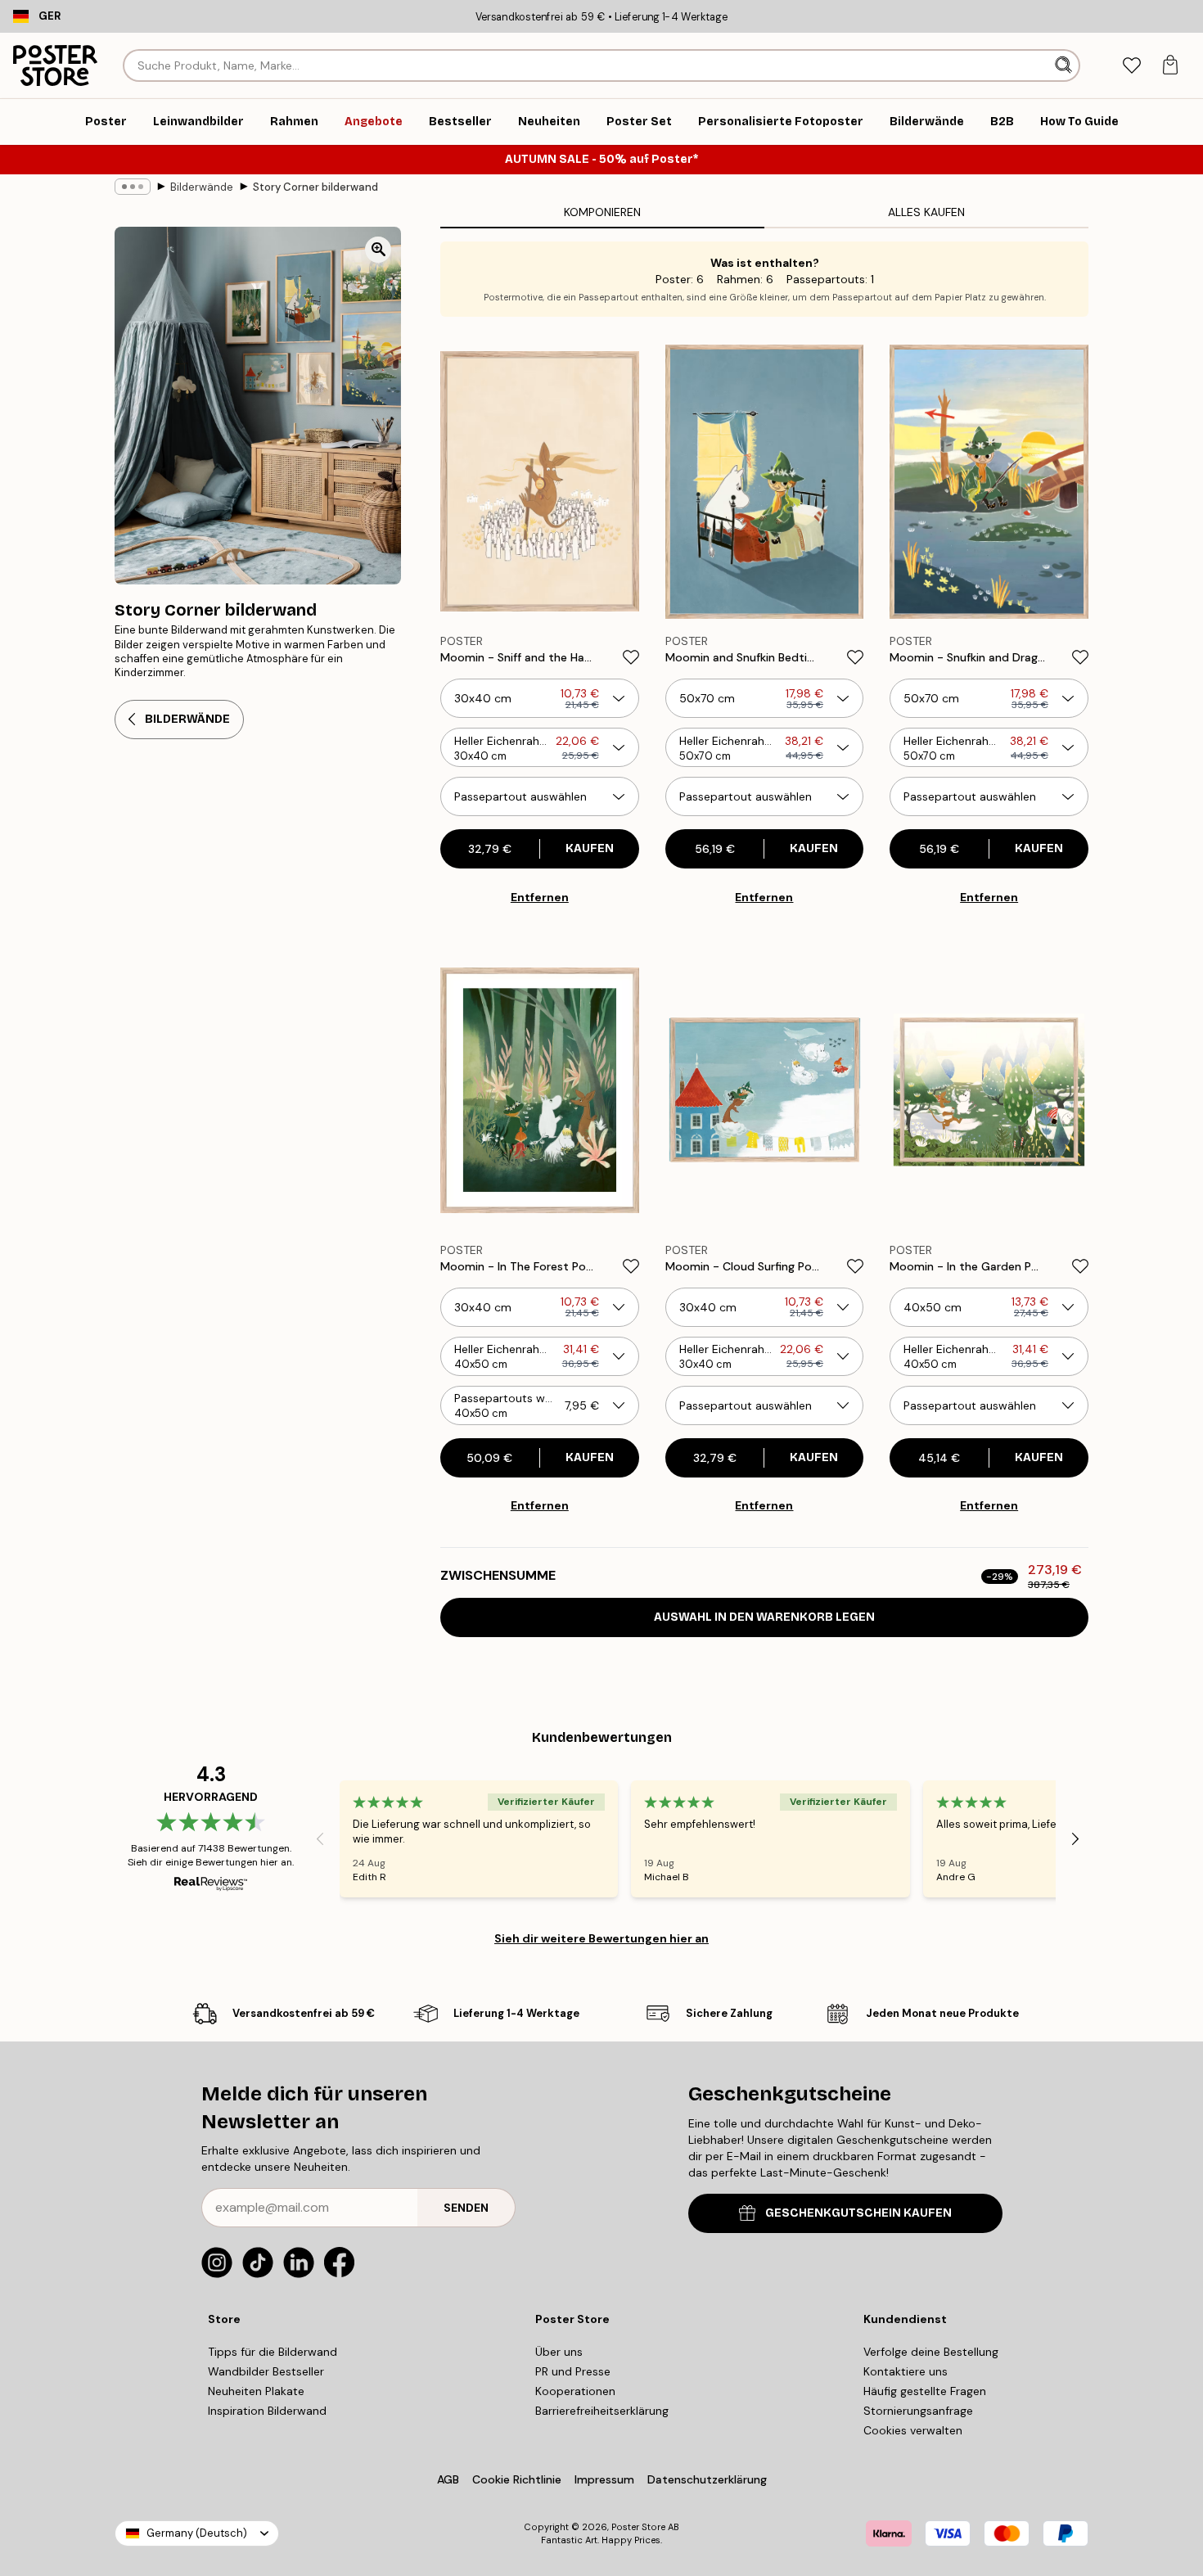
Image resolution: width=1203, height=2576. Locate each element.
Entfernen (540, 897)
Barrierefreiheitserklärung (602, 2411)
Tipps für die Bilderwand (273, 2352)
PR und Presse (573, 2371)
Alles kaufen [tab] (926, 212)
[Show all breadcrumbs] (133, 187)
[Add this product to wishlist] (631, 657)
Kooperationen (575, 2391)
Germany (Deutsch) (197, 2533)
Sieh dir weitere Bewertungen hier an (601, 1938)
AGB (448, 2479)
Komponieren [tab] (602, 212)
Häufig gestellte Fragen (925, 2391)
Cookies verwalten (913, 2430)
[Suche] (1065, 65)
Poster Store (638, 2527)
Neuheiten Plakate (256, 2391)
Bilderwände (202, 187)
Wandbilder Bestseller (266, 2371)
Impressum (604, 2479)
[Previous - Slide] (320, 1839)
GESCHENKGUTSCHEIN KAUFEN (858, 2213)
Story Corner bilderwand (315, 187)
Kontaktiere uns (906, 2371)
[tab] (1131, 66)
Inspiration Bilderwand (267, 2411)
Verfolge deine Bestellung (931, 2352)
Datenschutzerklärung (707, 2479)
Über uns (559, 2352)
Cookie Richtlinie (517, 2479)
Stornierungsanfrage (918, 2411)
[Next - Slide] (1075, 1839)
